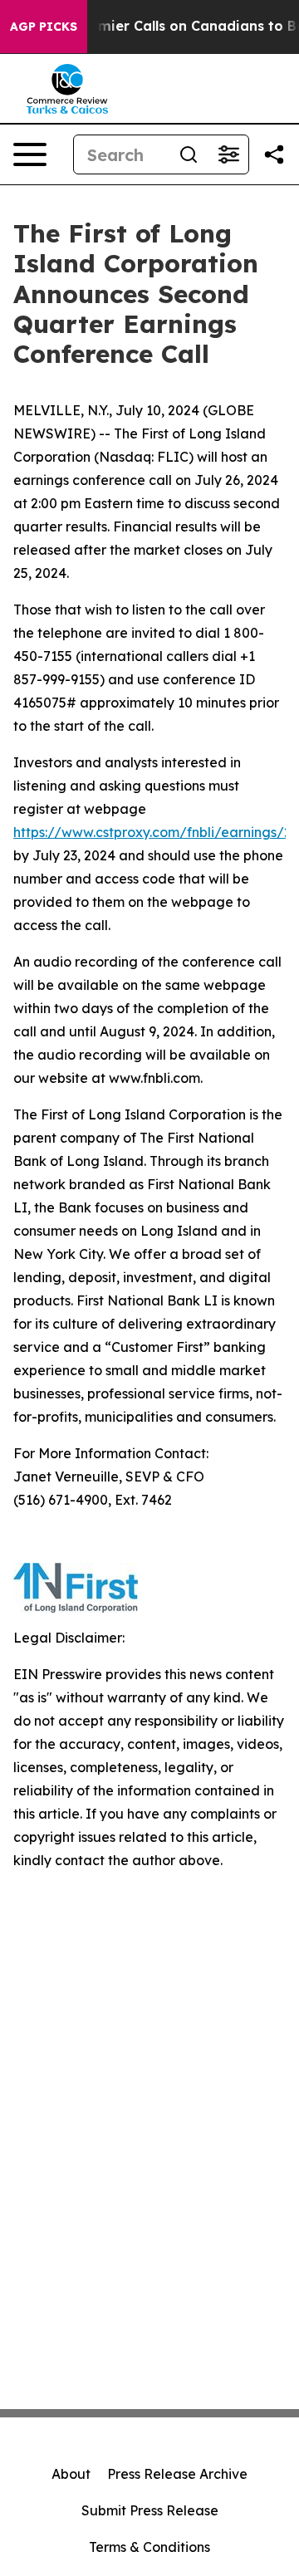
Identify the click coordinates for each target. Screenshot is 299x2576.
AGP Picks (44, 27)
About (71, 2474)
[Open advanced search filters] (228, 154)
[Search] (189, 154)
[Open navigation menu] (30, 154)
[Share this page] (274, 154)
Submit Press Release (150, 2510)
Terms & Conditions (149, 2547)
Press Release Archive (177, 2474)
